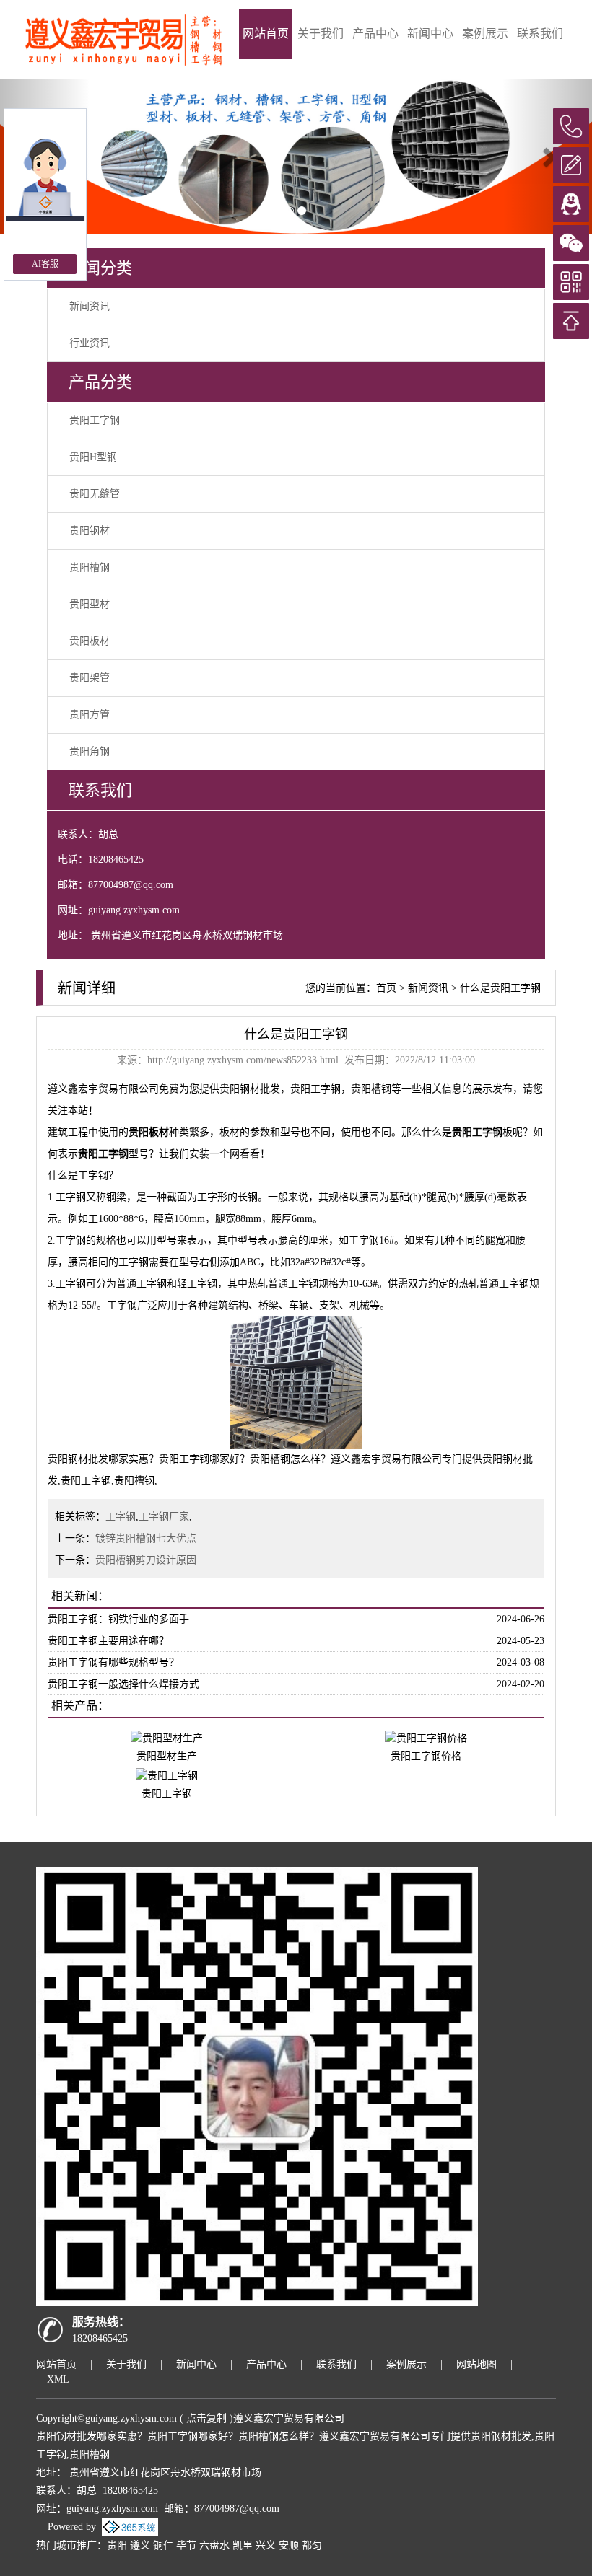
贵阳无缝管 (95, 494)
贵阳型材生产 (167, 1756)
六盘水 (214, 2545)
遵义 (140, 2545)
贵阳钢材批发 (250, 1089)
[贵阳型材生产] (167, 1737)
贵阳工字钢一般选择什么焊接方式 (123, 1684)
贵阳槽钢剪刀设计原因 (146, 1560)
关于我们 (321, 34)
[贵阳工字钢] (167, 1775)
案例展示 (485, 34)
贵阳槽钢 (90, 567)
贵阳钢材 (90, 531)
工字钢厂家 (164, 1517)
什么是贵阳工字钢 (500, 988)
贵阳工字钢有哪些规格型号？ (113, 1662)
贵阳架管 (90, 678)
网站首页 (266, 34)
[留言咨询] (571, 165)
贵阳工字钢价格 (426, 1756)
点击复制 (206, 2418)
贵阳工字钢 (95, 420)
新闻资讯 (90, 306)
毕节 (186, 2545)
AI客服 (45, 264)
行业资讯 (90, 343)
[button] (548, 157)
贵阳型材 (90, 604)
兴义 (266, 2545)
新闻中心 (430, 34)
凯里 (243, 2545)
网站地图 (476, 2364)
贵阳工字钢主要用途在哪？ (108, 1641)
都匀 (312, 2545)
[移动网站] (571, 282)
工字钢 (121, 1517)
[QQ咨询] (571, 204)
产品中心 (375, 34)
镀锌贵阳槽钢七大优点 (146, 1538)
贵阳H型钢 (93, 457)
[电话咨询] (571, 126)
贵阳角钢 (90, 751)
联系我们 (540, 34)
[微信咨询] (571, 243)
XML (58, 2379)
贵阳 (117, 2545)
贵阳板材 (90, 641)
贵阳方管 (90, 715)
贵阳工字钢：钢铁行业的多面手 (118, 1619)
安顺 (289, 2545)
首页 (386, 988)
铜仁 (163, 2545)
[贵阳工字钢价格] (426, 1737)
